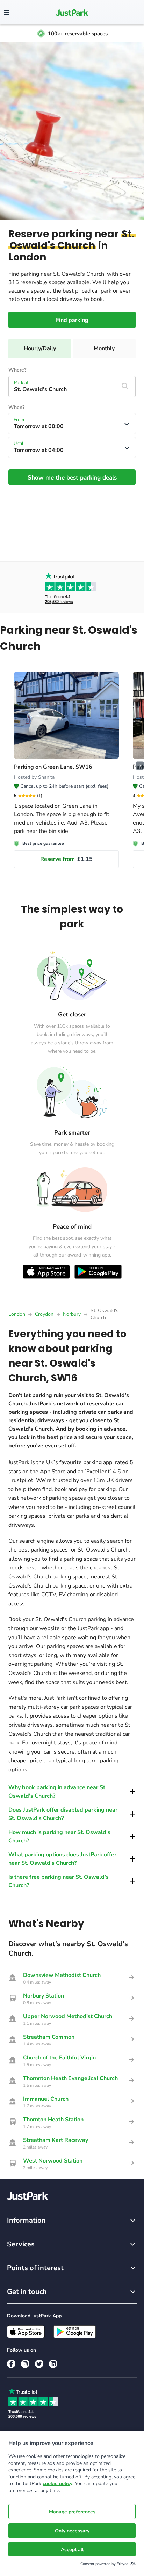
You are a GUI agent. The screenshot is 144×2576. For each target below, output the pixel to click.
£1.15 (66, 859)
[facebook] (11, 2364)
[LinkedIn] (53, 2364)
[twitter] (39, 2364)
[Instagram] (25, 2364)
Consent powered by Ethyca (104, 2564)
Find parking (72, 320)
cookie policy (57, 2484)
